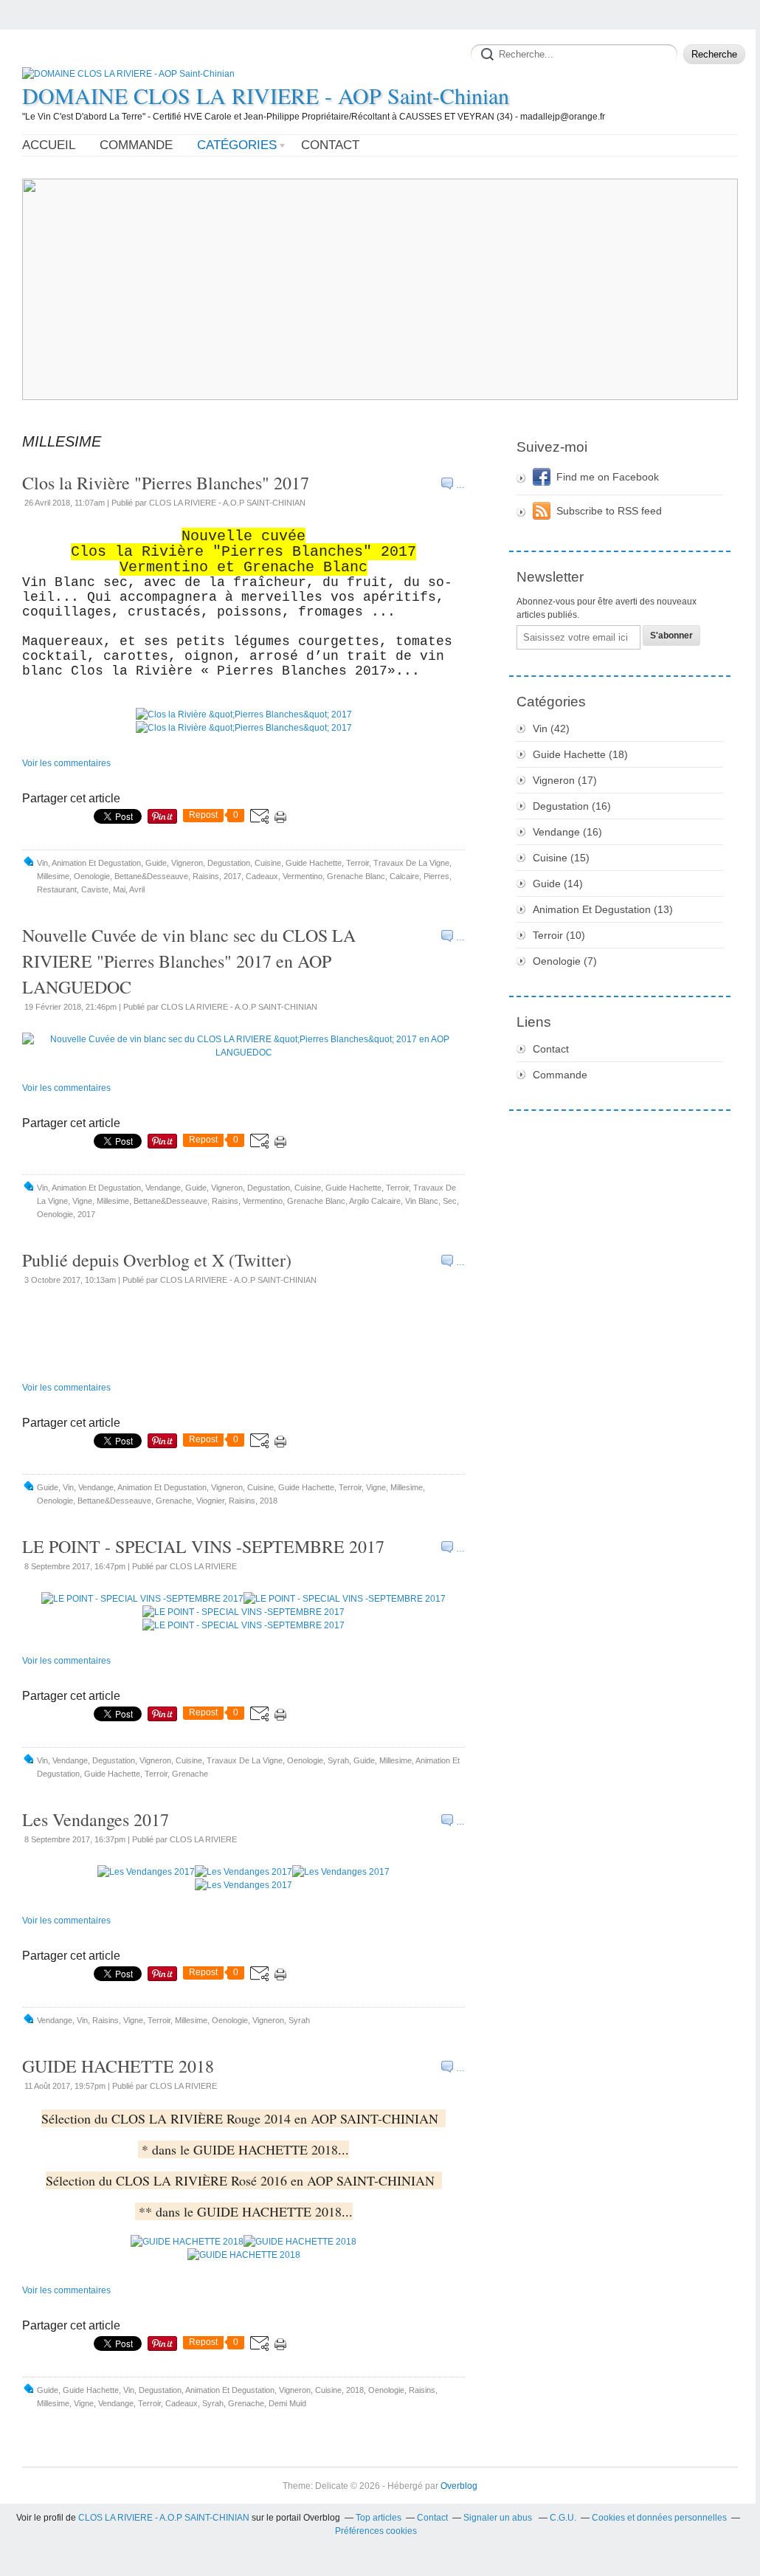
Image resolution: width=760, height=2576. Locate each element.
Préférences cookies (376, 2531)
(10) (559, 935)
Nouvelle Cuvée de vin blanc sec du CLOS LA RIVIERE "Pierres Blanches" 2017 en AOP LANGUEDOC (189, 961)
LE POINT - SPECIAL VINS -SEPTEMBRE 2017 (203, 1546)
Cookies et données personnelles (659, 2518)
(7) (565, 961)
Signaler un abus (499, 2518)
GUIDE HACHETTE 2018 (118, 2066)
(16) (572, 806)
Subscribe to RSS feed (609, 511)
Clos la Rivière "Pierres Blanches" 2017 (166, 483)
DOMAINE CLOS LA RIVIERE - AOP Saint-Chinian (266, 95)
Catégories (237, 145)
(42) (551, 729)
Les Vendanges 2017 (96, 1819)
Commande (136, 145)
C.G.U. (563, 2518)
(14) (558, 884)
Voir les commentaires (66, 763)
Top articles (379, 2518)
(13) (603, 909)
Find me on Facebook (608, 477)
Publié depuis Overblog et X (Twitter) (157, 1260)
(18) (580, 754)
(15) (561, 858)
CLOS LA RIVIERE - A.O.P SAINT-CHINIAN (164, 2518)
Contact (330, 145)
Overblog (459, 2486)
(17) (565, 780)
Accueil (49, 145)
